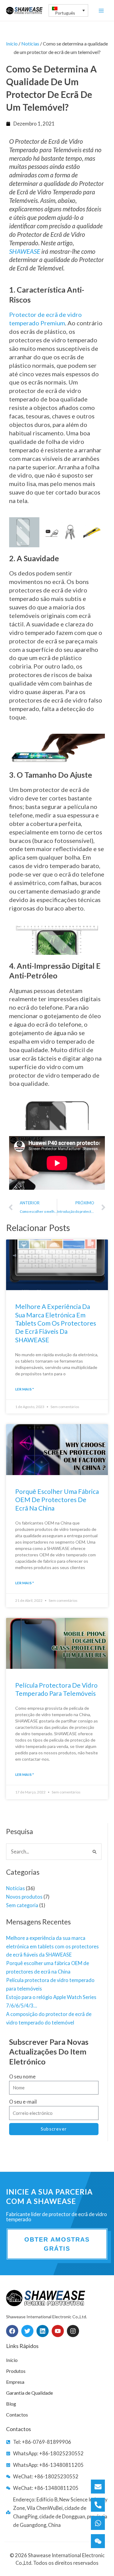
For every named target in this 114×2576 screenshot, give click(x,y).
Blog (11, 2404)
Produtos (16, 2371)
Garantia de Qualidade (29, 2393)
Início (12, 44)
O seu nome (22, 2076)
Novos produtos (24, 1897)
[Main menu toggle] (101, 10)
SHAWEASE (25, 251)
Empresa (15, 2382)
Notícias (16, 1888)
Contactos (17, 2415)
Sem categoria (22, 1905)
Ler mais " (24, 1389)
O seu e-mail (23, 2102)
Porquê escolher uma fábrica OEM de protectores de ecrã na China (57, 1500)
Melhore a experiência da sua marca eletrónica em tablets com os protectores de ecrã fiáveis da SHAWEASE (52, 1946)
